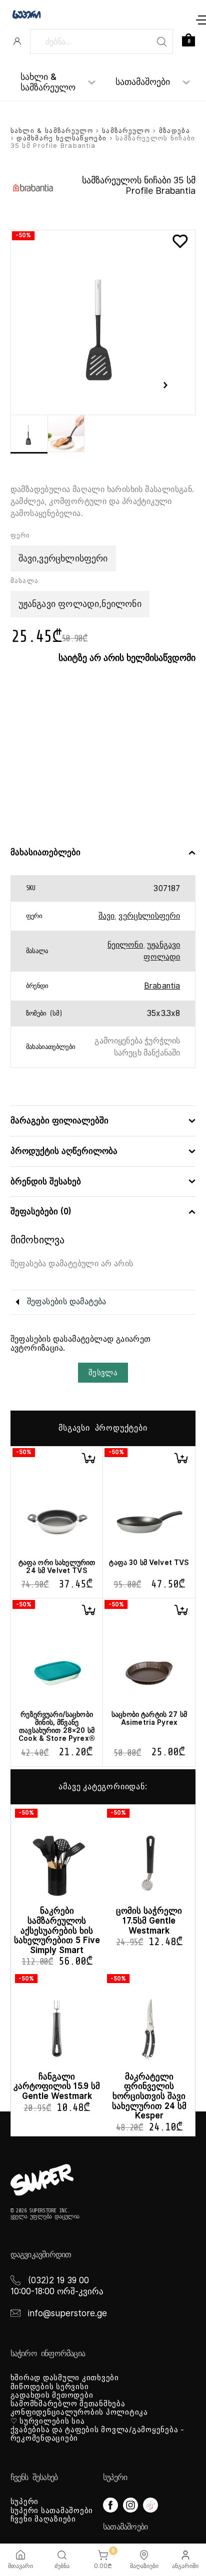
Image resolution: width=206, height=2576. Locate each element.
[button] (88, 1458)
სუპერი (25, 2502)
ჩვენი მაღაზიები (43, 2519)
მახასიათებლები (45, 852)
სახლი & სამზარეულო (48, 82)
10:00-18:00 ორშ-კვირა (57, 2291)
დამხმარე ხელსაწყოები (61, 138)
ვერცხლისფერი (149, 916)
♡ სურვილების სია (48, 2421)
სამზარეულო (126, 131)
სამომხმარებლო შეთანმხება (68, 2404)
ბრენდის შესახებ (46, 1182)
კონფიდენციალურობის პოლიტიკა (79, 2412)
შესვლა (103, 1373)
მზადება (174, 131)
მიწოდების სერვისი (50, 2387)
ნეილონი (125, 945)
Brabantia (162, 986)
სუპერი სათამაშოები (52, 2511)
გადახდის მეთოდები (52, 2395)
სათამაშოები (143, 82)
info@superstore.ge (67, 2313)
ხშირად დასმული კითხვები (65, 2378)
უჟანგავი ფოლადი (162, 951)
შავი (107, 916)
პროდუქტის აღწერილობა (64, 1151)
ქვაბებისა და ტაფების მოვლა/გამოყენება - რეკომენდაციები (97, 2434)
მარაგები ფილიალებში (59, 1121)
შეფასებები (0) (41, 1212)
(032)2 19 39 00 (58, 2280)
